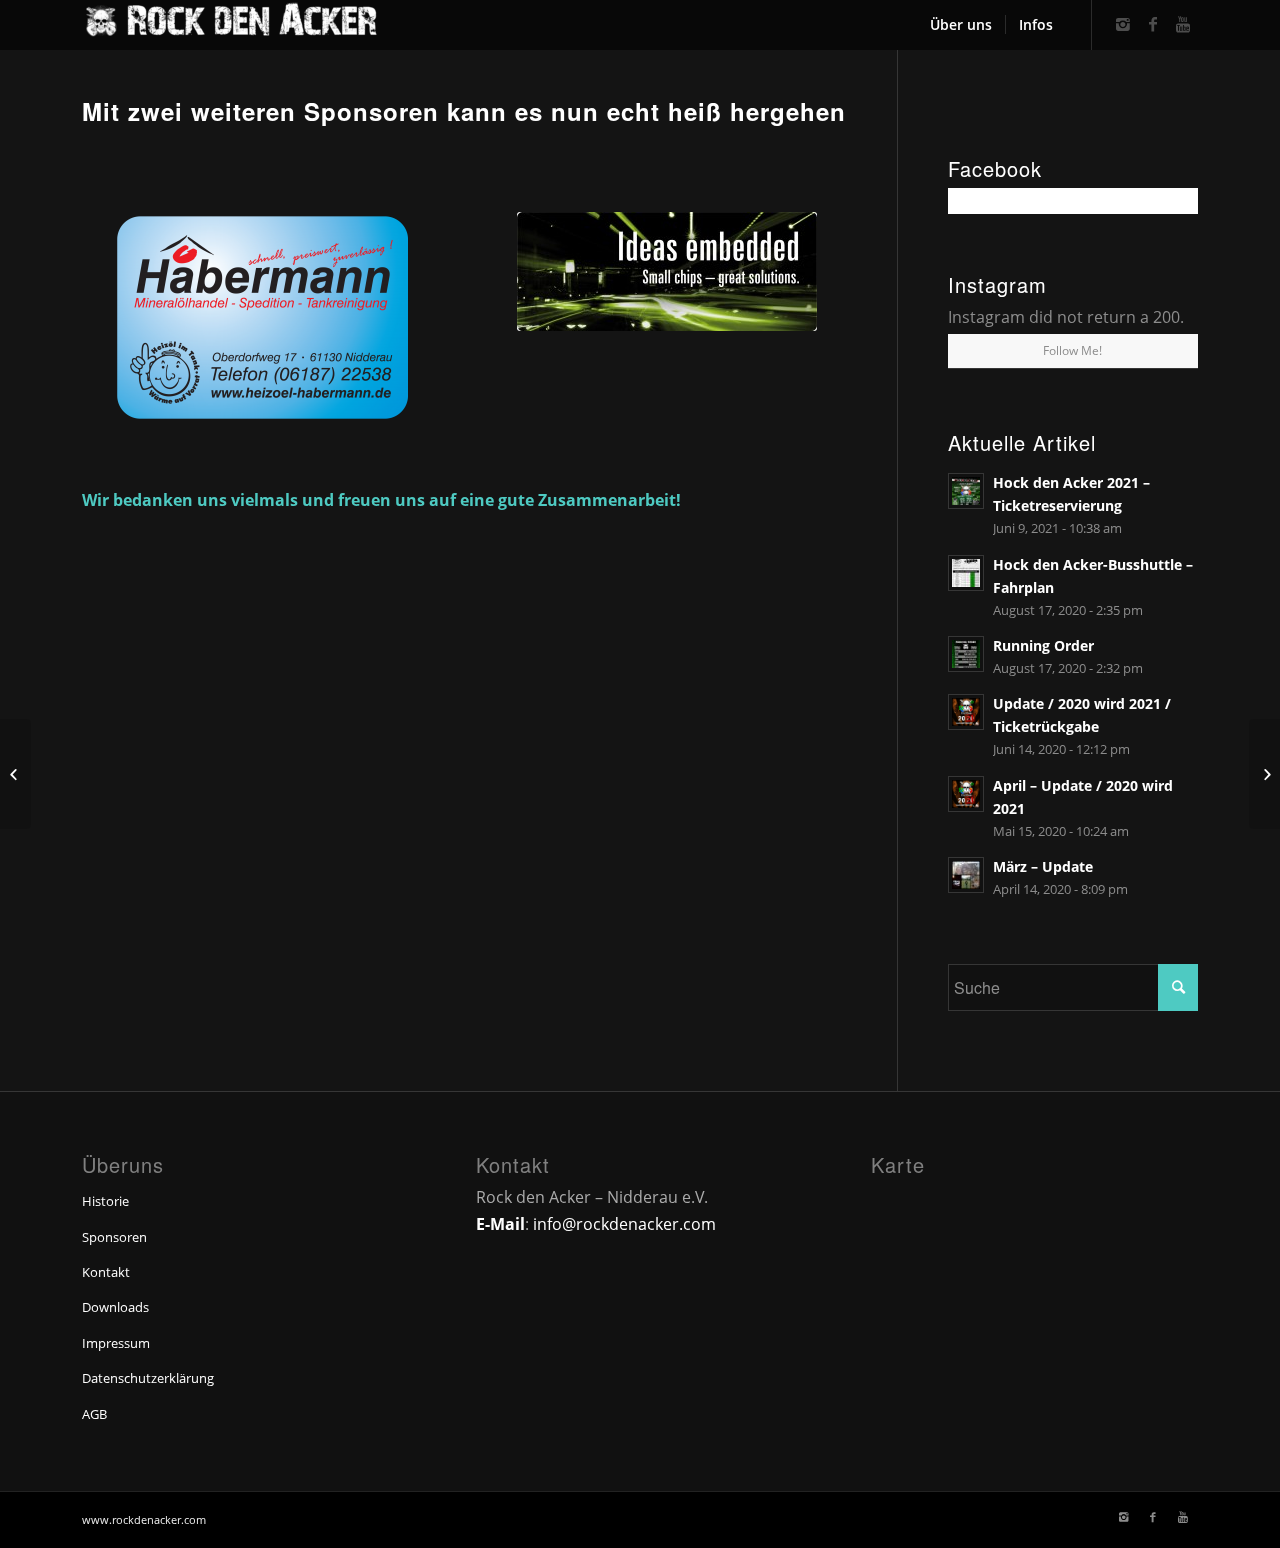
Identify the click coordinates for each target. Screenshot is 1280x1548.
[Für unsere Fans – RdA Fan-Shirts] (1264, 774)
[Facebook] (1153, 24)
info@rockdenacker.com (624, 1224)
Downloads (115, 1307)
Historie (105, 1201)
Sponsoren (114, 1237)
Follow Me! (1072, 350)
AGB (94, 1414)
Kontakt (106, 1272)
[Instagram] (1123, 24)
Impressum (116, 1343)
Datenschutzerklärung (148, 1378)
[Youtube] (1183, 24)
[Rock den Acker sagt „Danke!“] (15, 774)
